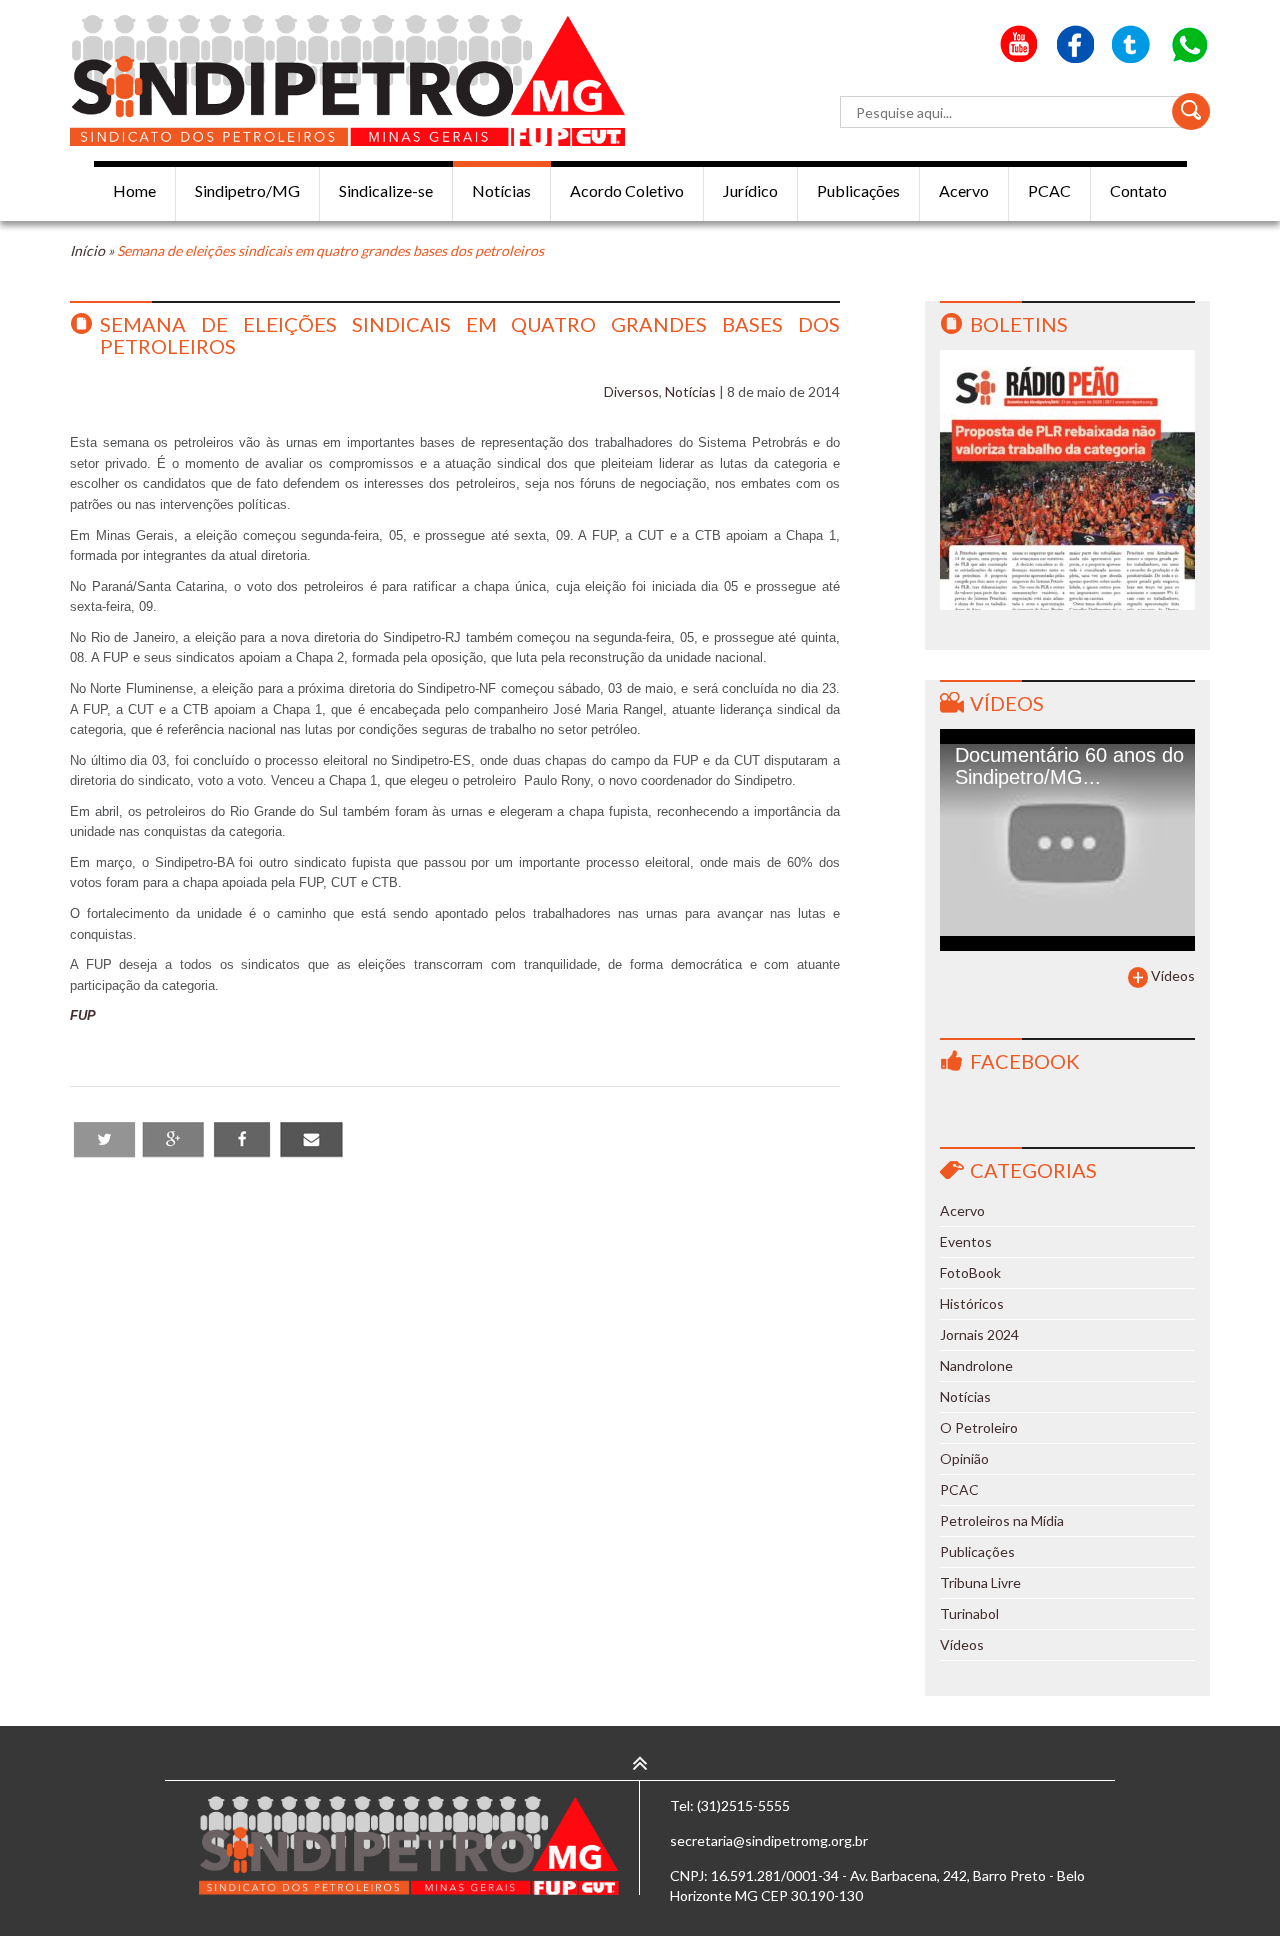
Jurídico (750, 190)
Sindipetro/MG (247, 190)
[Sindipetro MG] (347, 80)
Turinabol (969, 1613)
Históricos (972, 1303)
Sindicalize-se (386, 190)
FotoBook (970, 1272)
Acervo (964, 190)
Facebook (1025, 1061)
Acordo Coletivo (627, 190)
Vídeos (1007, 703)
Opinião (964, 1458)
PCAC (1049, 190)
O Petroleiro (979, 1427)
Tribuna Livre (980, 1582)
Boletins (1019, 324)
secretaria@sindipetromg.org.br (769, 1840)
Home (134, 190)
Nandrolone (976, 1365)
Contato (1138, 190)
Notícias (501, 190)
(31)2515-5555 (743, 1805)
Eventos (966, 1241)
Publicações (858, 190)
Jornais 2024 (979, 1334)
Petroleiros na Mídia (1002, 1520)
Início (87, 250)
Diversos (631, 391)
